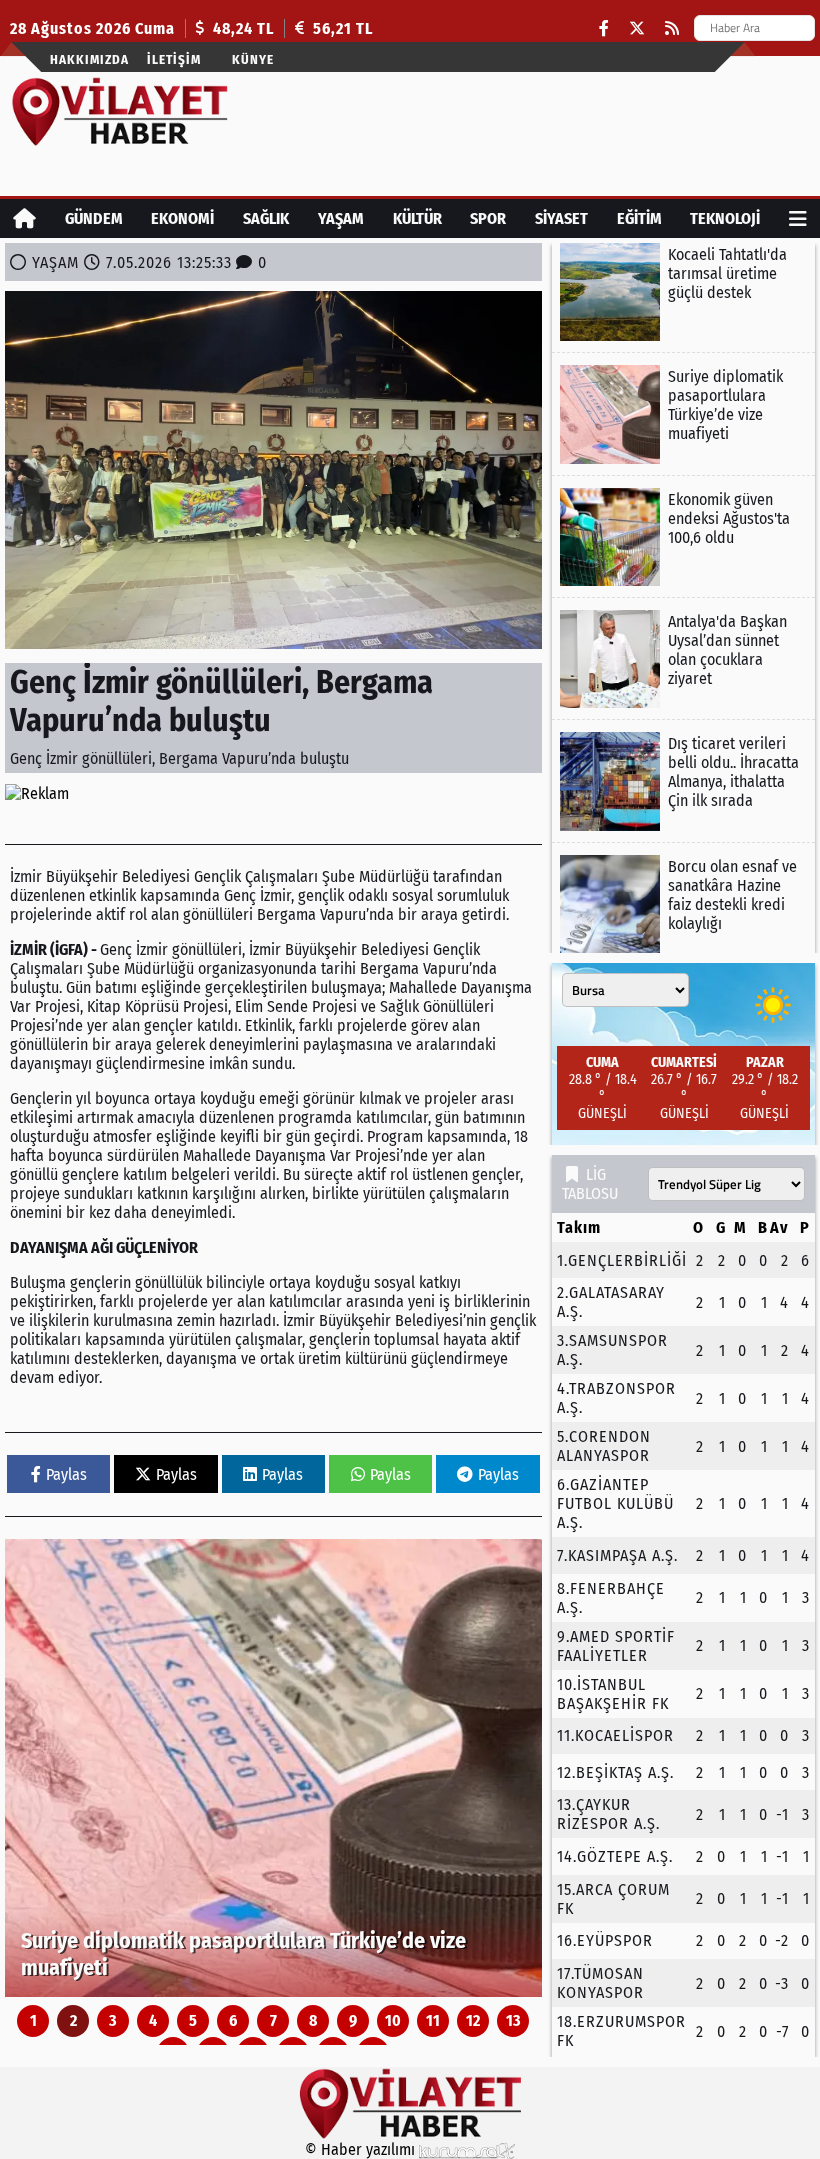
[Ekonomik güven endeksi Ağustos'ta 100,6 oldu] (683, 537)
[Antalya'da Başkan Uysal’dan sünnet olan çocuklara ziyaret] (683, 659)
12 (473, 2020)
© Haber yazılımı (362, 2149)
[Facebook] (604, 28)
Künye (253, 59)
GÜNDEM (94, 218)
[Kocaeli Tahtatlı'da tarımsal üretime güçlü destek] (683, 292)
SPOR (488, 218)
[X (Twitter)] (637, 28)
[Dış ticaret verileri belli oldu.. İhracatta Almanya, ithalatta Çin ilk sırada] (683, 781)
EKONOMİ (182, 218)
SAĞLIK (266, 218)
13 (513, 2020)
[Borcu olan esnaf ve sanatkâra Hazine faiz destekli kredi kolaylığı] (683, 904)
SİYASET (561, 218)
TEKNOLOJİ (725, 218)
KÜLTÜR (417, 218)
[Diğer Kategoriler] (798, 218)
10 (393, 2020)
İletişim (174, 59)
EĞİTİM (639, 218)
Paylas (66, 1474)
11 (433, 2020)
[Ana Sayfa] (24, 218)
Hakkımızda (89, 59)
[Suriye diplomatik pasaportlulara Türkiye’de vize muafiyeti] (273, 1768)
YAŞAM (341, 218)
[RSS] (672, 28)
